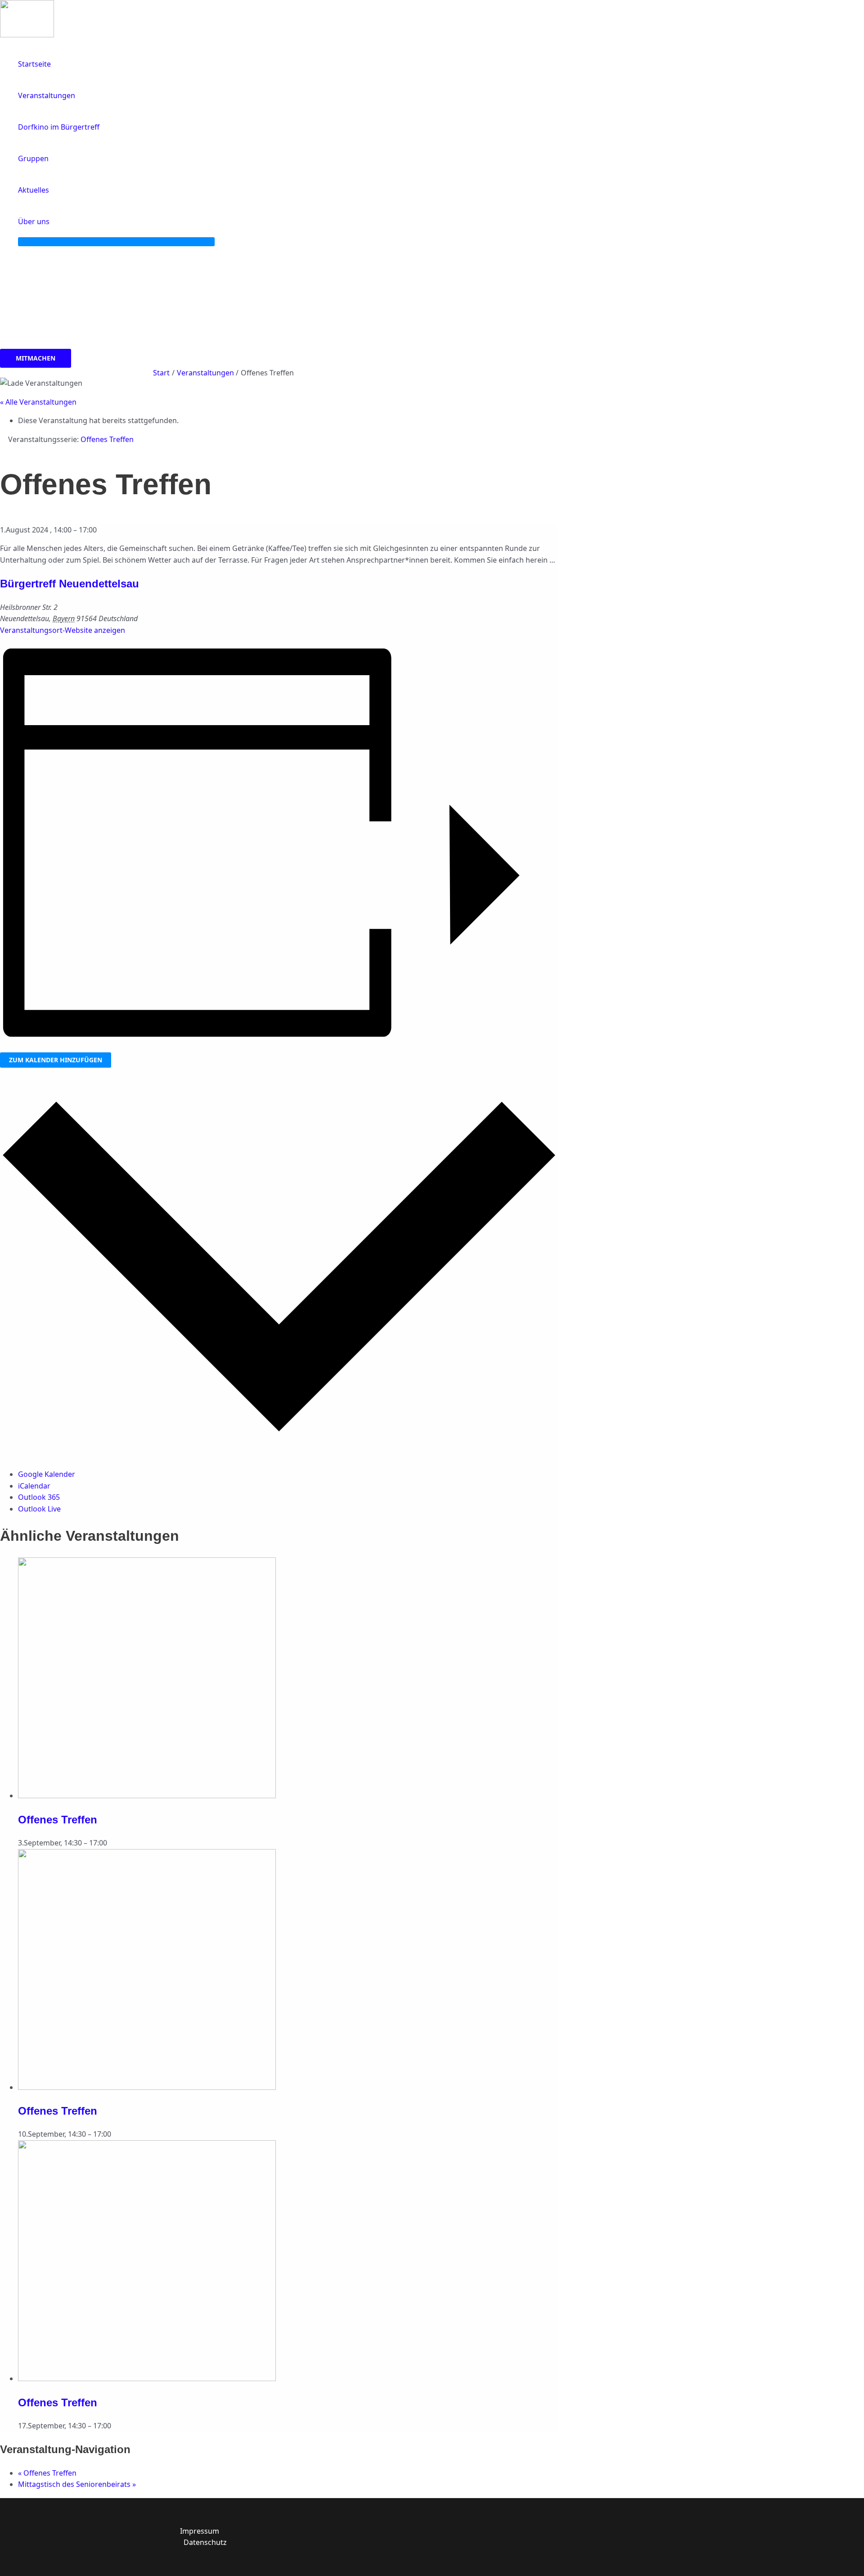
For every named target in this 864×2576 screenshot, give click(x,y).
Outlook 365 (39, 1497)
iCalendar (34, 1486)
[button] (54, 221)
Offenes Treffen (58, 1820)
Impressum (200, 2531)
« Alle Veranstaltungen (38, 402)
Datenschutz (205, 2542)
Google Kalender (47, 1474)
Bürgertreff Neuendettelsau (70, 584)
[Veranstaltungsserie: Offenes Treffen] (112, 1843)
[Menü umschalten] (116, 242)
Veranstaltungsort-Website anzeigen (63, 630)
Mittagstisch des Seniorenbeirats (77, 2484)
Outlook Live (39, 1509)
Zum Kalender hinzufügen (56, 1060)
